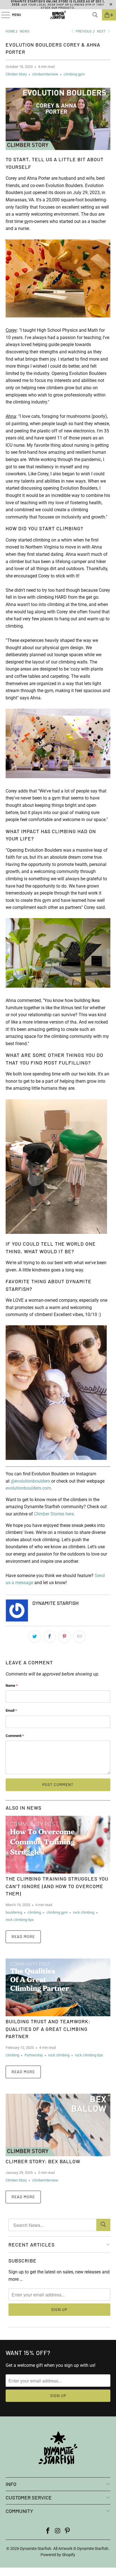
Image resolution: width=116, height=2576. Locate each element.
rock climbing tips (20, 1920)
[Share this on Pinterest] (64, 1637)
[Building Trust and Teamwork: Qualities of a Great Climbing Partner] (58, 1987)
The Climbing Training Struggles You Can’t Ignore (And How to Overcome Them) (57, 1886)
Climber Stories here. (54, 1514)
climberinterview (45, 74)
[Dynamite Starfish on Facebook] (48, 2531)
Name (12, 1686)
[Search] (95, 15)
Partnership (34, 2055)
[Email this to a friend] (79, 1637)
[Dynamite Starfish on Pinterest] (68, 2531)
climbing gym (74, 74)
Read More (23, 1936)
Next (102, 31)
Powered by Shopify (58, 2555)
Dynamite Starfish (36, 2549)
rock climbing (84, 1912)
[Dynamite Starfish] (58, 15)
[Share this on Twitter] (35, 1637)
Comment (15, 1736)
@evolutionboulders (30, 1481)
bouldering (14, 1912)
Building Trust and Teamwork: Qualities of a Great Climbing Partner (48, 2029)
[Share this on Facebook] (50, 1637)
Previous (83, 31)
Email (11, 1710)
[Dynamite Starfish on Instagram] (58, 2531)
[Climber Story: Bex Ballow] (58, 2125)
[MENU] (3, 15)
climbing (34, 1912)
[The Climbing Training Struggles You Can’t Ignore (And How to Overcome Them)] (58, 1845)
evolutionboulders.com (28, 1488)
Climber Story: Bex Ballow (43, 2161)
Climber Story (16, 74)
